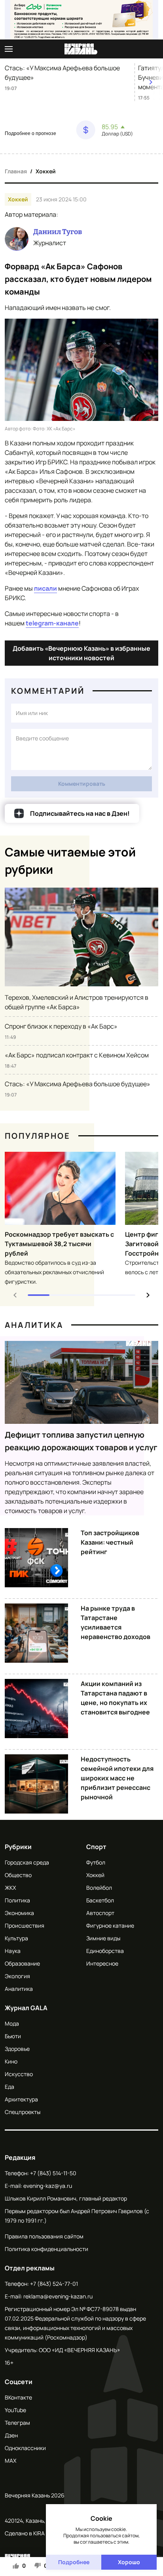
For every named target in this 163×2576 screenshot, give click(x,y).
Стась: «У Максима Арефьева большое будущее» (62, 73)
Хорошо (129, 2562)
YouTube (15, 2410)
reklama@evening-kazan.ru (58, 2296)
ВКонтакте (18, 2397)
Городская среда (27, 1862)
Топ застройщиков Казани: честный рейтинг (110, 1542)
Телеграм (17, 2423)
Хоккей (46, 171)
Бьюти (13, 2036)
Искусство (19, 2074)
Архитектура (21, 2099)
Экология (17, 1976)
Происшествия (25, 1925)
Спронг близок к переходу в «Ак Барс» (61, 1026)
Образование (22, 1963)
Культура (16, 1938)
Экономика (19, 1913)
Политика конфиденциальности (46, 2249)
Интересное (102, 1963)
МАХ (10, 2461)
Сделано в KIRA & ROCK (35, 2533)
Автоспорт (100, 1913)
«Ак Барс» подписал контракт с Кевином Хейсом (77, 1055)
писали (45, 588)
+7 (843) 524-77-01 (54, 2284)
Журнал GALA (26, 2008)
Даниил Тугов (58, 232)
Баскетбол (100, 1900)
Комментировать (82, 784)
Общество (18, 1875)
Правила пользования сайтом (44, 2236)
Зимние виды (103, 1938)
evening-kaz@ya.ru (48, 2186)
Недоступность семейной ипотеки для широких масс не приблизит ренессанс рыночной (117, 1778)
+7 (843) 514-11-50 (53, 2173)
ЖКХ (10, 1888)
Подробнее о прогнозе (30, 133)
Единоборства (105, 1951)
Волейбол (99, 1888)
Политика (17, 1900)
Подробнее (74, 2562)
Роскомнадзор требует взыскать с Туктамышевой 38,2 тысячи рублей (59, 1244)
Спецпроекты (23, 2112)
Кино (11, 2061)
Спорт (96, 1847)
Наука (13, 1951)
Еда (9, 2087)
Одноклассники (25, 2448)
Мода (12, 2023)
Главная (16, 171)
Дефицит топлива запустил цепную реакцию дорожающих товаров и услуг (81, 1441)
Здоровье (17, 2049)
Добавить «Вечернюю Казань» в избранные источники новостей (81, 653)
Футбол (96, 1862)
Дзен (11, 2435)
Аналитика (34, 1325)
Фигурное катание (110, 1925)
